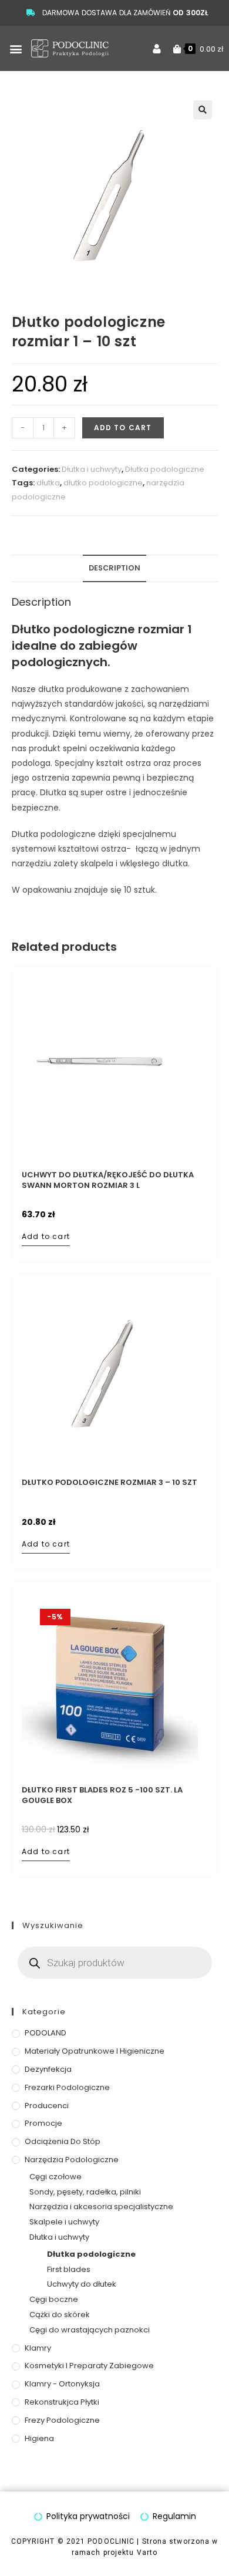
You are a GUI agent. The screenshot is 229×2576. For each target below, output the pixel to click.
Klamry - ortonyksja (62, 2384)
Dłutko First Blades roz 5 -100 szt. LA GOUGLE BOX (102, 1795)
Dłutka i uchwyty (92, 469)
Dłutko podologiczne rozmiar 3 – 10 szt (110, 1483)
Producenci (47, 2106)
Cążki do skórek (60, 2315)
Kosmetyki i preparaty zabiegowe (89, 2366)
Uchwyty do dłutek (82, 2284)
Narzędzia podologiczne (72, 2160)
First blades (69, 2269)
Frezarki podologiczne (67, 2087)
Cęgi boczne (54, 2299)
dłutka (48, 483)
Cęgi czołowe (55, 2177)
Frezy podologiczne (62, 2420)
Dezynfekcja (48, 2069)
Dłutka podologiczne (165, 469)
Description (114, 568)
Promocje (43, 2123)
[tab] (115, 568)
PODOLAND (46, 2033)
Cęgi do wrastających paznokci (90, 2330)
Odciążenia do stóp (63, 2141)
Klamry (38, 2348)
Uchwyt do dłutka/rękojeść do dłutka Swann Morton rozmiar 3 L (108, 1180)
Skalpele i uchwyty (64, 2222)
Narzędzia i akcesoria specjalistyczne (101, 2207)
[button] (16, 48)
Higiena (39, 2438)
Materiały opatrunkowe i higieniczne (95, 2051)
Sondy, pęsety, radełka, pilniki (85, 2192)
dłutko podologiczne (103, 483)
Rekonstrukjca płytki (62, 2402)
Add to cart (123, 428)
